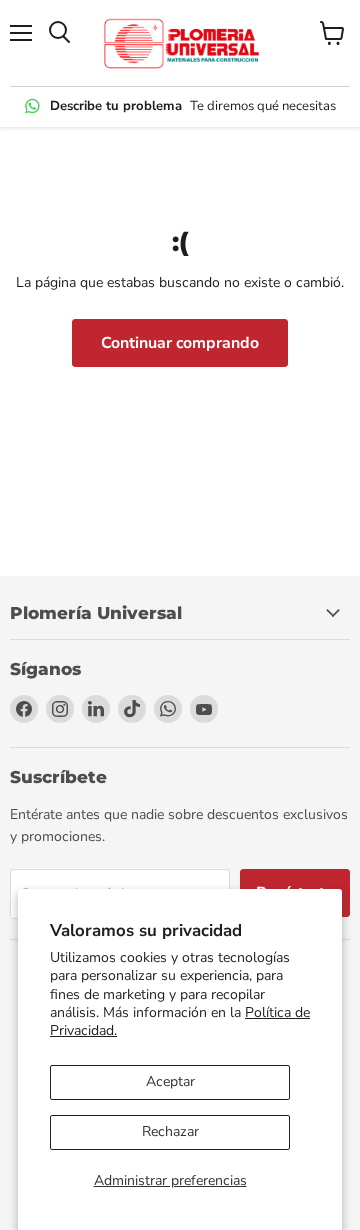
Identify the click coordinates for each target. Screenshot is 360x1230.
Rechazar (170, 1131)
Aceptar (170, 1081)
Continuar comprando (180, 343)
